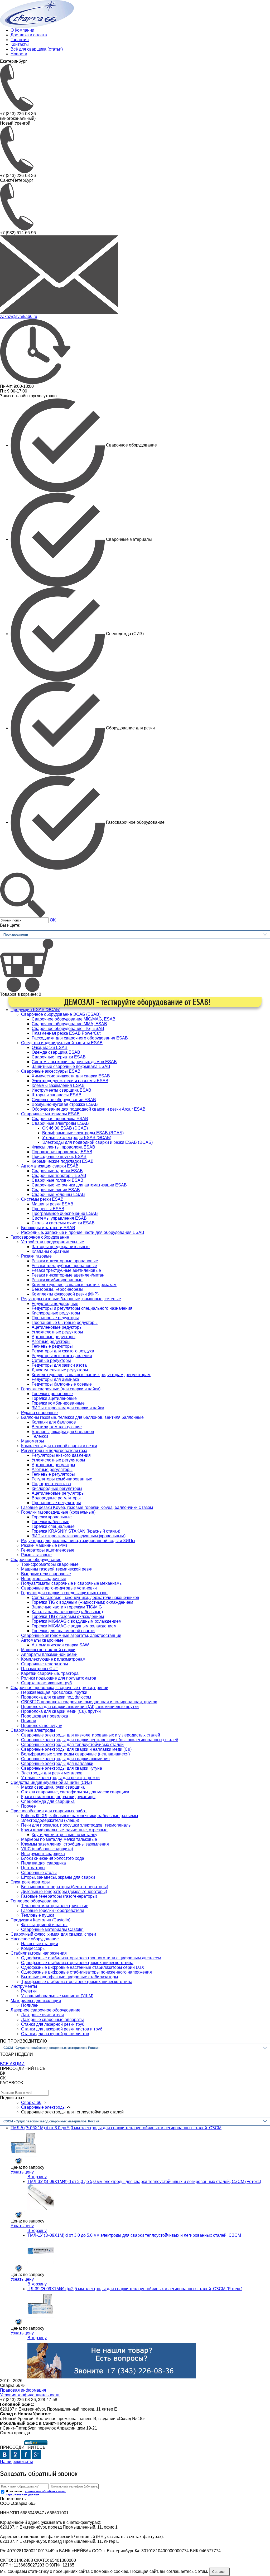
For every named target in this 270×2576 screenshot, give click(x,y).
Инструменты (24, 1986)
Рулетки (29, 1991)
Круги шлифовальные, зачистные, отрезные (64, 1830)
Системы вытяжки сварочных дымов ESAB (74, 1062)
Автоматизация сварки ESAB (50, 1166)
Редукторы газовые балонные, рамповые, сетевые (71, 1299)
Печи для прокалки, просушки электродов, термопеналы (76, 1825)
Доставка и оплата (29, 35)
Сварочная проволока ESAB (60, 1119)
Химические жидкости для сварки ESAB (71, 1076)
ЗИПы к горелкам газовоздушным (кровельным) (79, 1536)
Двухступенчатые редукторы (60, 1370)
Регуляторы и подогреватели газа (54, 1451)
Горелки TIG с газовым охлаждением (68, 1616)
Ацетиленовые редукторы (57, 1327)
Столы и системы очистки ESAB (63, 1223)
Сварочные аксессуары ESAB (51, 1071)
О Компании (22, 30)
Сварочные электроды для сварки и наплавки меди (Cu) (76, 1749)
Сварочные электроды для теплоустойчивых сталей (72, 1745)
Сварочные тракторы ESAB (59, 1176)
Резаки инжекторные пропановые (65, 1261)
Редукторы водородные (55, 1304)
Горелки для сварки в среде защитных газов (64, 1593)
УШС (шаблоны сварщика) (47, 1849)
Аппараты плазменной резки (49, 1654)
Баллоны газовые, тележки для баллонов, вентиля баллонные (82, 1417)
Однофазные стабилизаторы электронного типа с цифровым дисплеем (91, 1958)
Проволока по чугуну (42, 1726)
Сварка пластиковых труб (46, 1683)
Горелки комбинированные (58, 1403)
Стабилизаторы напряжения (39, 1953)
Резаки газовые (36, 1256)
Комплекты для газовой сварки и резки (59, 1446)
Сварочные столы (39, 1873)
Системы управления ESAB (59, 1218)
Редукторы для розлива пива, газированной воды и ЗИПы (78, 1541)
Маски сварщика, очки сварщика (53, 1787)
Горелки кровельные (52, 1517)
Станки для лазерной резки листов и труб (62, 2029)
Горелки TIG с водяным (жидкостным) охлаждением (82, 1602)
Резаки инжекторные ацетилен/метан (68, 1275)
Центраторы (33, 1868)
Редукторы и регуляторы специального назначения (82, 1308)
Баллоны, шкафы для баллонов (63, 1432)
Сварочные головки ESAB (57, 1180)
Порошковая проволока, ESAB (62, 1152)
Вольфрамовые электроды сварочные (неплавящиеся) (75, 1754)
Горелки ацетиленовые (54, 1398)
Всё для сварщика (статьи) (37, 49)
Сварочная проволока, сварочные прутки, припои (59, 1688)
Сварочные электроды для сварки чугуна (62, 1768)
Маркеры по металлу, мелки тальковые (59, 1839)
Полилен (30, 2005)
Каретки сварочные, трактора (50, 1673)
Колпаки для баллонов (54, 1422)
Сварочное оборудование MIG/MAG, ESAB (74, 1019)
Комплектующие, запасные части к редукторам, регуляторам (91, 1375)
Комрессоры (33, 1948)
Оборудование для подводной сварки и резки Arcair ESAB (89, 1109)
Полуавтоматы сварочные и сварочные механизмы (72, 1583)
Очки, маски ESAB (50, 1047)
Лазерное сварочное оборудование (45, 2010)
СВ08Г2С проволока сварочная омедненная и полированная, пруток (89, 1702)
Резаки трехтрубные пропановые (64, 1266)
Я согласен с (36, 2493)
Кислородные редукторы (56, 1313)
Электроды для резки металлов (52, 1773)
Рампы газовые (36, 1555)
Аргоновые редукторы (54, 1337)
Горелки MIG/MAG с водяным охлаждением (74, 1626)
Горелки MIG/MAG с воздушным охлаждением (77, 1621)
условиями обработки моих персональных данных (36, 2493)
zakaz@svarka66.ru (19, 317)
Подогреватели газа (51, 1484)
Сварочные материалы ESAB (50, 1114)
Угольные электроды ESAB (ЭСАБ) (77, 1138)
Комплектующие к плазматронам (53, 1659)
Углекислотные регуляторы (58, 1460)
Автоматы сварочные (42, 1640)
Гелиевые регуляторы (53, 1474)
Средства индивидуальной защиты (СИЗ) (51, 1782)
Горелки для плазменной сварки (63, 1631)
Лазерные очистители (42, 2015)
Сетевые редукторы (51, 1360)
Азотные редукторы (51, 1341)
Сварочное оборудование (36, 1560)
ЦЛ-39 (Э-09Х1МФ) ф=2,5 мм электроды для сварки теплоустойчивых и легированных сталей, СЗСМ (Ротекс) (135, 2289)
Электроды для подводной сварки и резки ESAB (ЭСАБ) (97, 1142)
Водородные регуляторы (56, 1498)
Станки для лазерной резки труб (53, 2024)
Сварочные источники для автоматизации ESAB (79, 1185)
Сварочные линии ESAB (56, 1190)
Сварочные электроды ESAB (60, 1123)
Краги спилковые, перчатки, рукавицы (58, 1797)
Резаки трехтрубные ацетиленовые (66, 1270)
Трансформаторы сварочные (50, 1564)
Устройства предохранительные (53, 1242)
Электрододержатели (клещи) (50, 1820)
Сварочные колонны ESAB (58, 1194)
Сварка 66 (31, 2102)
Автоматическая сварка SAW (60, 1645)
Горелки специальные (53, 1526)
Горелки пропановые (52, 1394)
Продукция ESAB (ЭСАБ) (35, 1010)
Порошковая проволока (45, 1716)
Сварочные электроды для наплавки (57, 1763)
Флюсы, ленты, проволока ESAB (63, 1147)
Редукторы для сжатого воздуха (63, 1351)
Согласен (219, 2572)
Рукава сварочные (39, 1413)
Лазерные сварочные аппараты (52, 2020)
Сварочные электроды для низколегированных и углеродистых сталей (91, 1735)
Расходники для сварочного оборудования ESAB (80, 1038)
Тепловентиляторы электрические (55, 1906)
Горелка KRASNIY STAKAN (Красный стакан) (76, 1531)
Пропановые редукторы (55, 1318)
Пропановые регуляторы (56, 1503)
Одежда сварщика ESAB (56, 1052)
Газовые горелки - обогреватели (53, 1910)
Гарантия (20, 40)
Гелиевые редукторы (52, 1346)
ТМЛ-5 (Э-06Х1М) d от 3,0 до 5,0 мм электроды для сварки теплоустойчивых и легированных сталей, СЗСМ (116, 2128)
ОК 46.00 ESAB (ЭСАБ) (65, 1128)
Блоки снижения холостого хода (53, 1858)
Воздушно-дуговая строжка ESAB (65, 1104)
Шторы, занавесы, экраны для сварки (58, 1877)
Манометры (33, 1441)
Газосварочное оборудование (40, 1237)
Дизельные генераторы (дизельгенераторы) (64, 1891)
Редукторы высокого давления (62, 1356)
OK (53, 920)
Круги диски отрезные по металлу (64, 1835)
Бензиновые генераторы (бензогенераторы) (65, 1887)
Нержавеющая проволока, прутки (54, 1692)
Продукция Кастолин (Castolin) (40, 1920)
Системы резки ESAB (42, 1199)
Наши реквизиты (16, 2462)
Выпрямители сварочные (46, 1574)
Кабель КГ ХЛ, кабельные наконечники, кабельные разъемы (80, 1816)
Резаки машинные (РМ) (44, 1545)
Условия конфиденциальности (30, 2395)
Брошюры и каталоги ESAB (48, 1228)
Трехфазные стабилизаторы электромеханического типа (77, 1982)
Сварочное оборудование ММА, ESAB (69, 1024)
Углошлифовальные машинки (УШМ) (57, 1996)
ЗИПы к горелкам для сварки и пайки (68, 1408)
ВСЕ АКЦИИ (12, 2064)
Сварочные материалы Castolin (52, 1929)
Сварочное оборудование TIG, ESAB (68, 1029)
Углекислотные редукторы (57, 1332)
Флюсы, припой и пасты (44, 1925)
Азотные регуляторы (52, 1469)
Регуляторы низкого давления (61, 1455)
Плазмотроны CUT (40, 1669)
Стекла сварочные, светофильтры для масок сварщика (75, 1792)
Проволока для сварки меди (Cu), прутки (61, 1711)
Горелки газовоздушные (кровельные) (58, 1512)
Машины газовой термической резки (57, 1569)
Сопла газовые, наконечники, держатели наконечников (85, 1598)
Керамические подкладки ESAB (63, 1161)
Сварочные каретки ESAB (57, 1171)
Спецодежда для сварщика (48, 1801)
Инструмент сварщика (43, 1854)
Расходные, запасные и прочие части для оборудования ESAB (83, 1232)
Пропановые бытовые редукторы (65, 1323)
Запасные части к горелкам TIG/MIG (67, 1607)
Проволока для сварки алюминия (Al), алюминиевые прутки (80, 1707)
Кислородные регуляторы (57, 1488)
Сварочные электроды (33, 1730)
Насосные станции (40, 1944)
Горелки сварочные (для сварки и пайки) (61, 1389)
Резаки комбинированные (57, 1280)
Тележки (40, 1436)
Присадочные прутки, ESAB (59, 1157)
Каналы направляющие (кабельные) (67, 1612)
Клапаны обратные (50, 1251)
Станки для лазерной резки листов (55, 2034)
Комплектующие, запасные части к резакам (74, 1285)
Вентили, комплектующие (57, 1427)
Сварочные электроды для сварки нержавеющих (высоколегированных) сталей (100, 1740)
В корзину (37, 2177)
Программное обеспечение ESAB (65, 1213)
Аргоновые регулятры (53, 1465)
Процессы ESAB (48, 1209)
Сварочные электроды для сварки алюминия (65, 1759)
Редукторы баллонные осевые (62, 1384)
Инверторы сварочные (44, 1579)
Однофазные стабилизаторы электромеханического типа (77, 1963)
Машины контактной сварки (48, 1650)
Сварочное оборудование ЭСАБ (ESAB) (61, 1014)
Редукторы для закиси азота (59, 1365)
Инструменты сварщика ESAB (61, 1090)
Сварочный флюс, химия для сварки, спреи (53, 1934)
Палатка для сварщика (44, 1863)
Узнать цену (22, 2172)
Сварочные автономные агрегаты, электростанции (71, 1635)
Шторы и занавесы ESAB (57, 1095)
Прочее (28, 1806)
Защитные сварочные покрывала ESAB (71, 1066)
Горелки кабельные (50, 1522)
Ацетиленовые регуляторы (58, 1493)
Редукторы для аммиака (55, 1379)
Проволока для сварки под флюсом (56, 1697)
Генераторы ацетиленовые (48, 1550)
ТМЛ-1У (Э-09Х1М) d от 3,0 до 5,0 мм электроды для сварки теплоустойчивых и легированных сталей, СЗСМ (134, 2235)
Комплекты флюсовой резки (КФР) (65, 1294)
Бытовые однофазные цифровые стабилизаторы (70, 1977)
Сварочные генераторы (45, 1664)
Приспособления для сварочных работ (49, 1811)
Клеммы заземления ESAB (58, 1085)
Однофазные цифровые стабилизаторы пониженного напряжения (86, 1972)
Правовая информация (23, 2390)
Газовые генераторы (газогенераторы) (59, 1896)
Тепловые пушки (38, 1915)
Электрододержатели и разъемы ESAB (70, 1081)
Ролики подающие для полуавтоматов (59, 1678)
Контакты (20, 44)
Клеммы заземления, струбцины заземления (65, 1844)
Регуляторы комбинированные (62, 1479)
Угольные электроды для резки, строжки (60, 1778)
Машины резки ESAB (52, 1204)
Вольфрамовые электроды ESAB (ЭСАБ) (83, 1133)
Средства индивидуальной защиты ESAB (62, 1043)
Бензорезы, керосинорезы (57, 1289)
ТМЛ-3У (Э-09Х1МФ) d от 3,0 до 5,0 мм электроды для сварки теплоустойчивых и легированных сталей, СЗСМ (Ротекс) (144, 2182)
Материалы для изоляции (36, 2001)
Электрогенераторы (30, 1882)
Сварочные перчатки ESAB (59, 1057)
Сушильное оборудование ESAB (64, 1100)
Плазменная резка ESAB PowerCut (66, 1033)
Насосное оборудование (35, 1939)
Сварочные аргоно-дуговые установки (59, 1588)
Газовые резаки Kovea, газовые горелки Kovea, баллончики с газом (87, 1507)
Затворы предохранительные (61, 1247)
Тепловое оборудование (35, 1901)
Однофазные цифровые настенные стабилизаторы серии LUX (83, 1967)
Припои (29, 1721)
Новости (19, 54)
